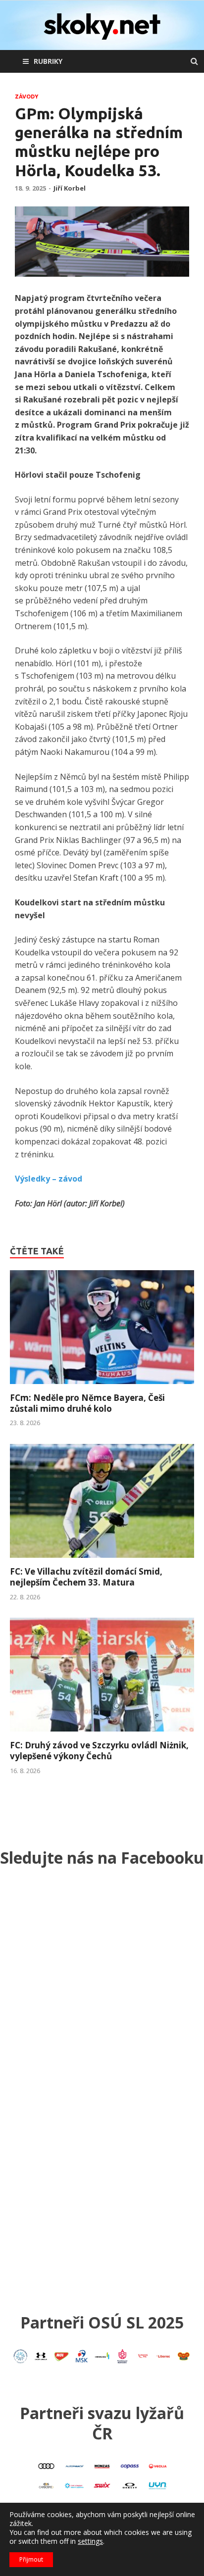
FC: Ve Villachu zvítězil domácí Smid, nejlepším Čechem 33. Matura (86, 1577)
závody (26, 97)
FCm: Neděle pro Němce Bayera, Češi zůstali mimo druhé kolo (87, 1403)
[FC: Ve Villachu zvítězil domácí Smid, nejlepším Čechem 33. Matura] (102, 1560)
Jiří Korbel (70, 188)
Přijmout (31, 2559)
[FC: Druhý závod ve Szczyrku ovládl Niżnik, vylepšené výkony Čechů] (102, 1734)
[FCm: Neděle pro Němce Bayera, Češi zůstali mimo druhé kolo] (102, 1387)
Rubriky (48, 61)
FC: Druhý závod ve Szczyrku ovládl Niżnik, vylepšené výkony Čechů (99, 1751)
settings (90, 2541)
